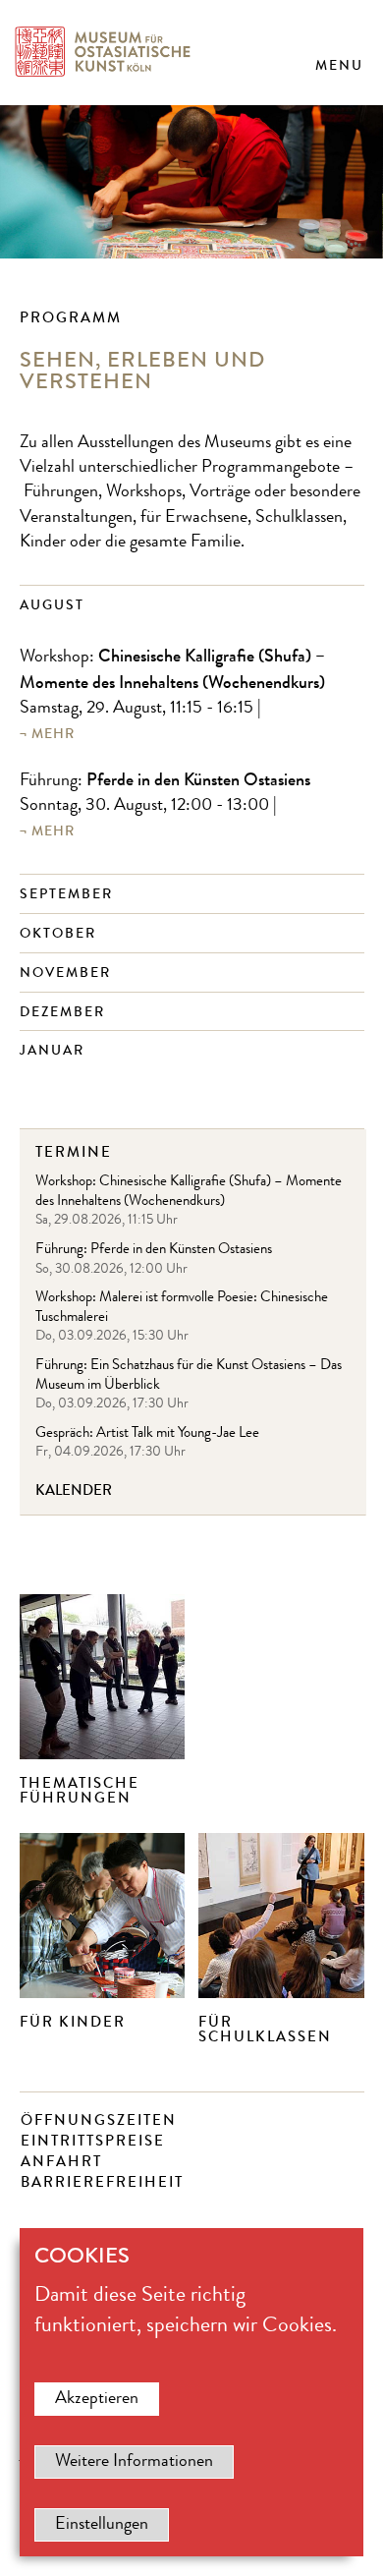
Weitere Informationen (134, 2462)
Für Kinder (73, 2022)
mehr (53, 734)
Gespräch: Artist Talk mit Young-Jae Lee (147, 1434)
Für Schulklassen (265, 2029)
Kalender (74, 1490)
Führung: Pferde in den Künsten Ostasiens (154, 1251)
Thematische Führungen (80, 1790)
